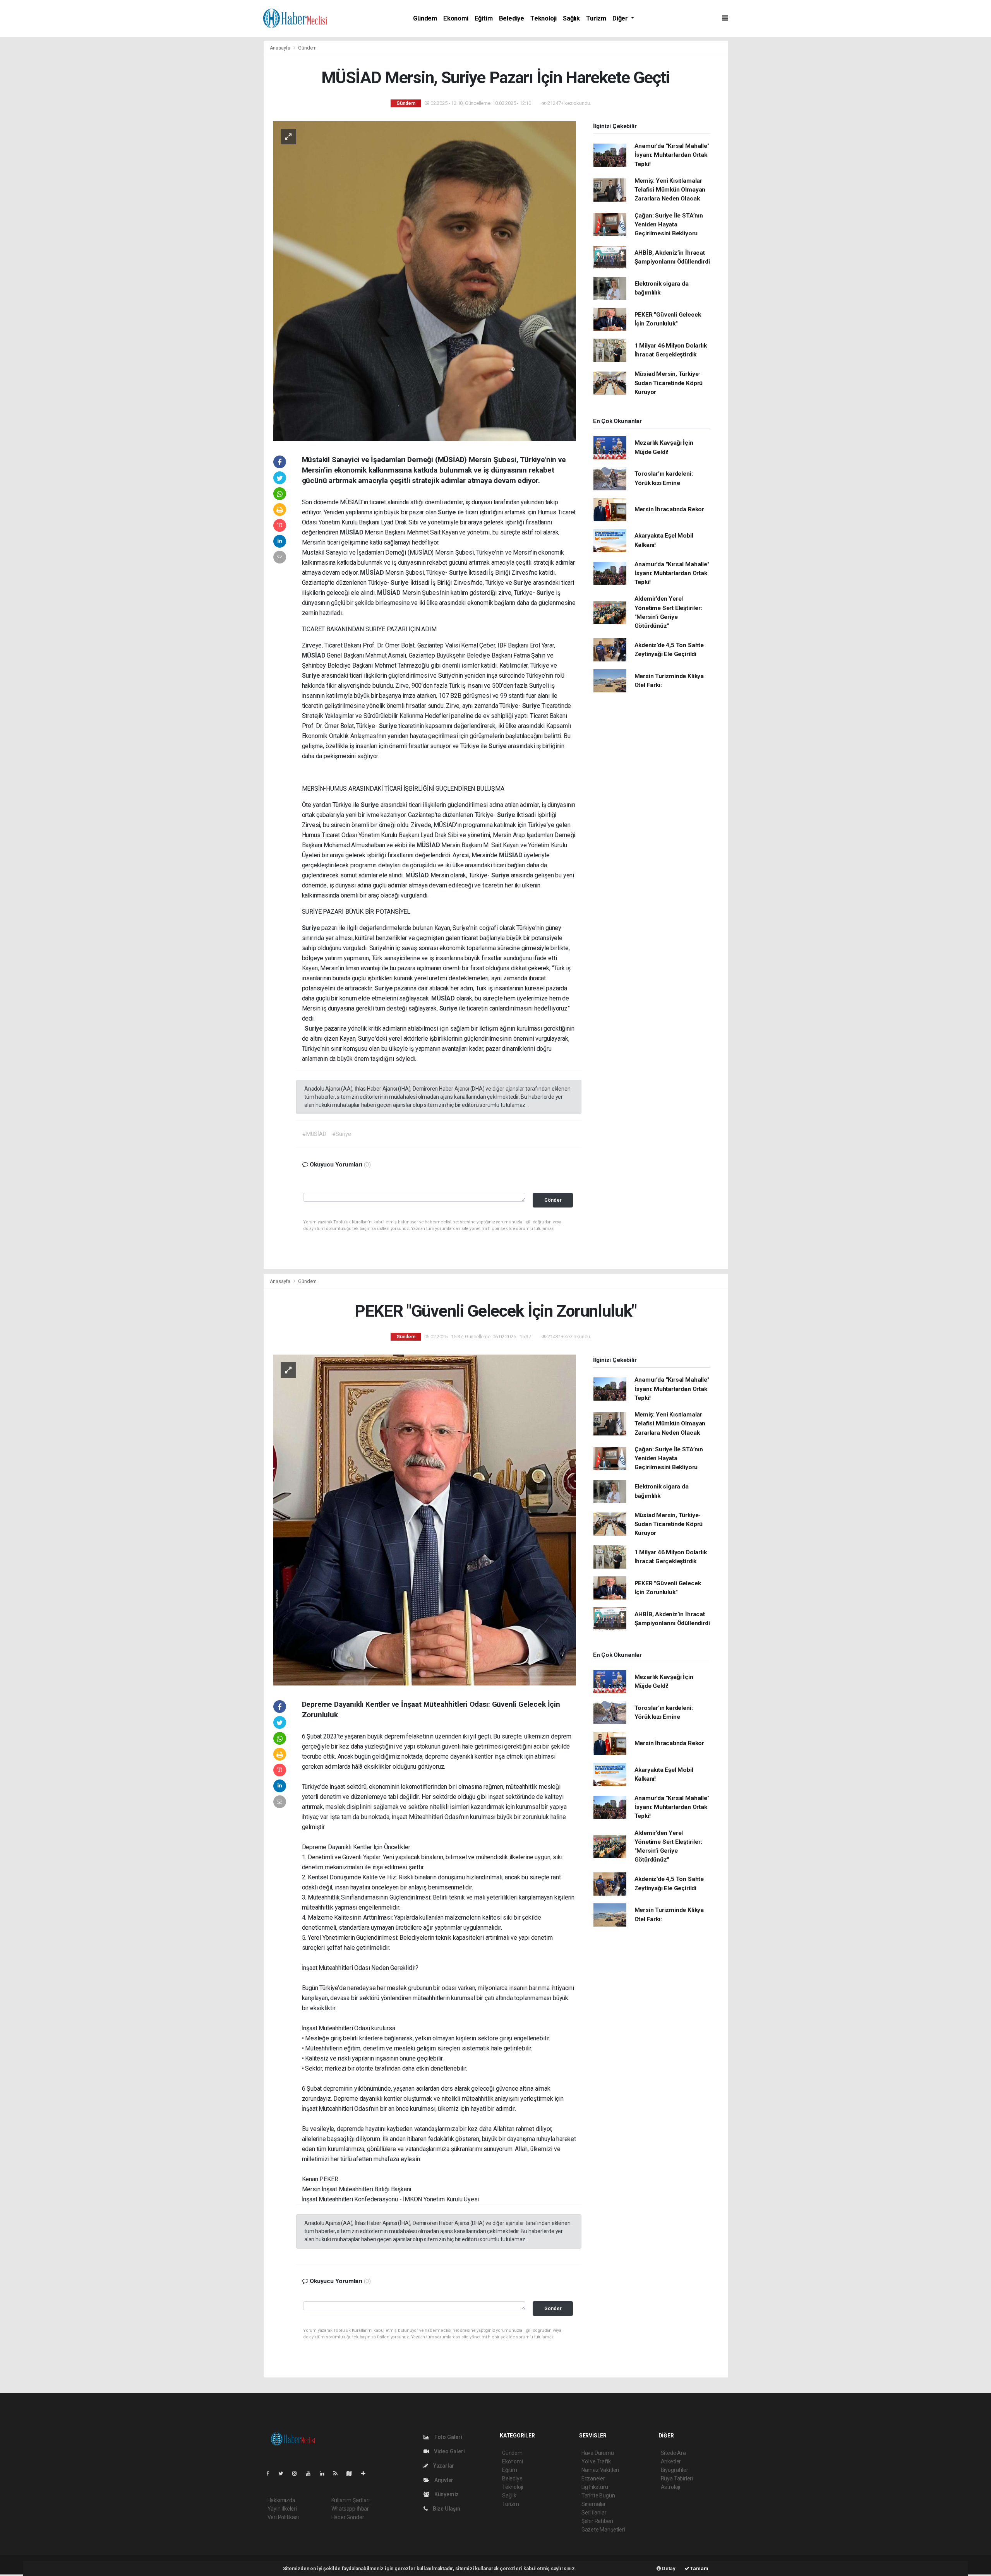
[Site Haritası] (352, 2473)
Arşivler (443, 2480)
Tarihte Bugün (598, 2495)
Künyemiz (446, 2494)
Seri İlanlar (594, 2513)
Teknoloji (544, 18)
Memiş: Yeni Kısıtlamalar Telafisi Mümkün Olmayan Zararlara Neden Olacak (670, 190)
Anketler (671, 2461)
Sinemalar (594, 2504)
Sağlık (571, 18)
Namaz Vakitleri (600, 2470)
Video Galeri (449, 2451)
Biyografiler (675, 2470)
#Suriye (342, 1134)
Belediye (512, 18)
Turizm (596, 18)
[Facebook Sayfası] (271, 2473)
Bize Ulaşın (446, 2509)
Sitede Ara (673, 2453)
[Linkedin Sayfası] (325, 2473)
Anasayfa (281, 48)
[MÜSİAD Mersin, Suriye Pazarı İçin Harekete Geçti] (424, 281)
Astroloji (670, 2487)
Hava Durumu (598, 2453)
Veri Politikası (283, 2517)
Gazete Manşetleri (603, 2530)
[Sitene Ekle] (366, 2473)
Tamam (699, 2568)
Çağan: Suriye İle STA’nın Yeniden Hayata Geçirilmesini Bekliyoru (669, 225)
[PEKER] (424, 1519)
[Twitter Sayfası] (284, 2473)
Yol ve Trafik (596, 2461)
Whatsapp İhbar (350, 2509)
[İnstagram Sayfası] (298, 2473)
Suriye (448, 512)
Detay (668, 2568)
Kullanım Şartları (351, 2500)
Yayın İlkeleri (282, 2509)
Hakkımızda (281, 2500)
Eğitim (484, 18)
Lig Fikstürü (595, 2487)
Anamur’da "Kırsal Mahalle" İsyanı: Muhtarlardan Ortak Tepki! (672, 155)
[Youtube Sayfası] (311, 2473)
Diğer (621, 18)
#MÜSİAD (314, 1134)
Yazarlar (443, 2466)
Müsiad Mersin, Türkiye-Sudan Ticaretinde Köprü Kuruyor (669, 383)
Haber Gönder (348, 2517)
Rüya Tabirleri (677, 2478)
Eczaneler (593, 2478)
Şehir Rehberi (597, 2521)
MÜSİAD (352, 532)
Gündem (425, 18)
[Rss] (339, 2473)
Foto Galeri (448, 2437)
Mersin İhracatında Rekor (669, 509)
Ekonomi (456, 18)
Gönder (553, 1200)
